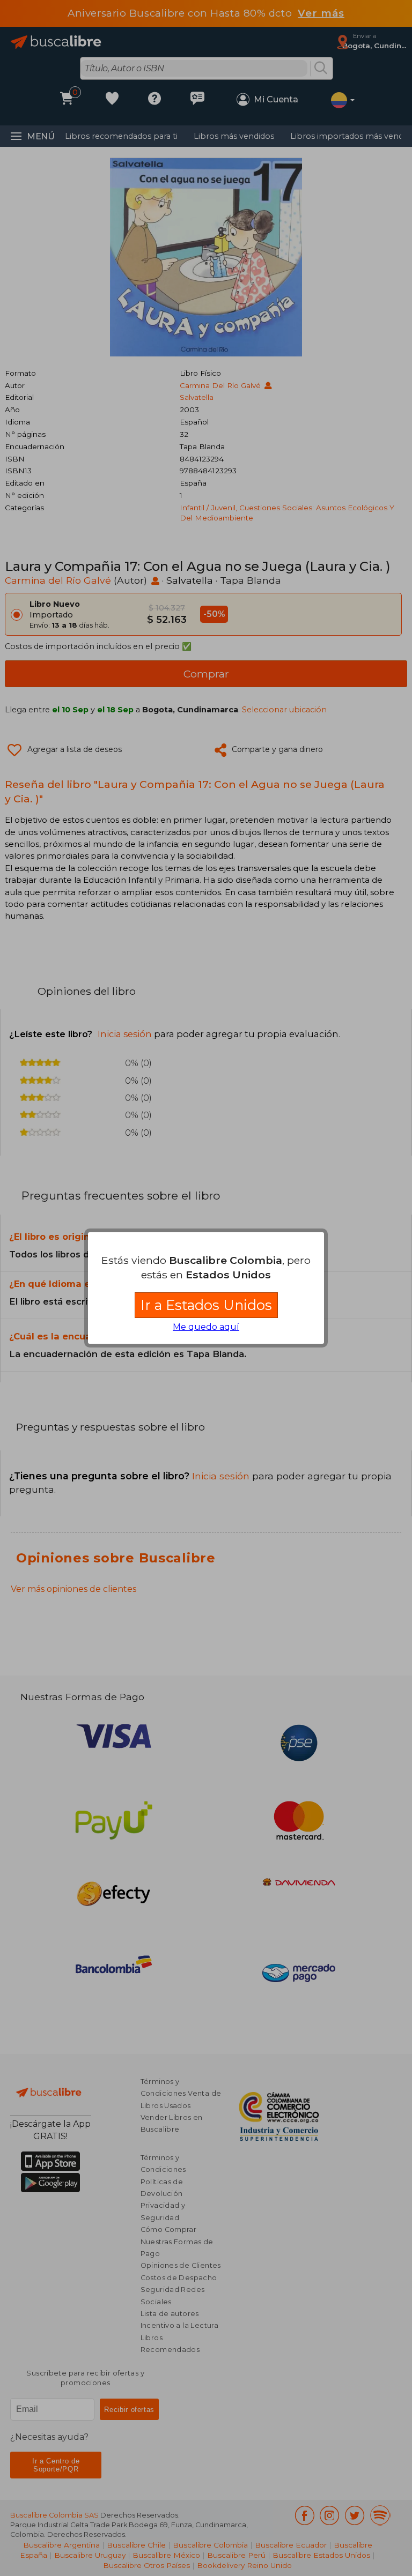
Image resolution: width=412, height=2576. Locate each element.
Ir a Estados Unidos (206, 1305)
